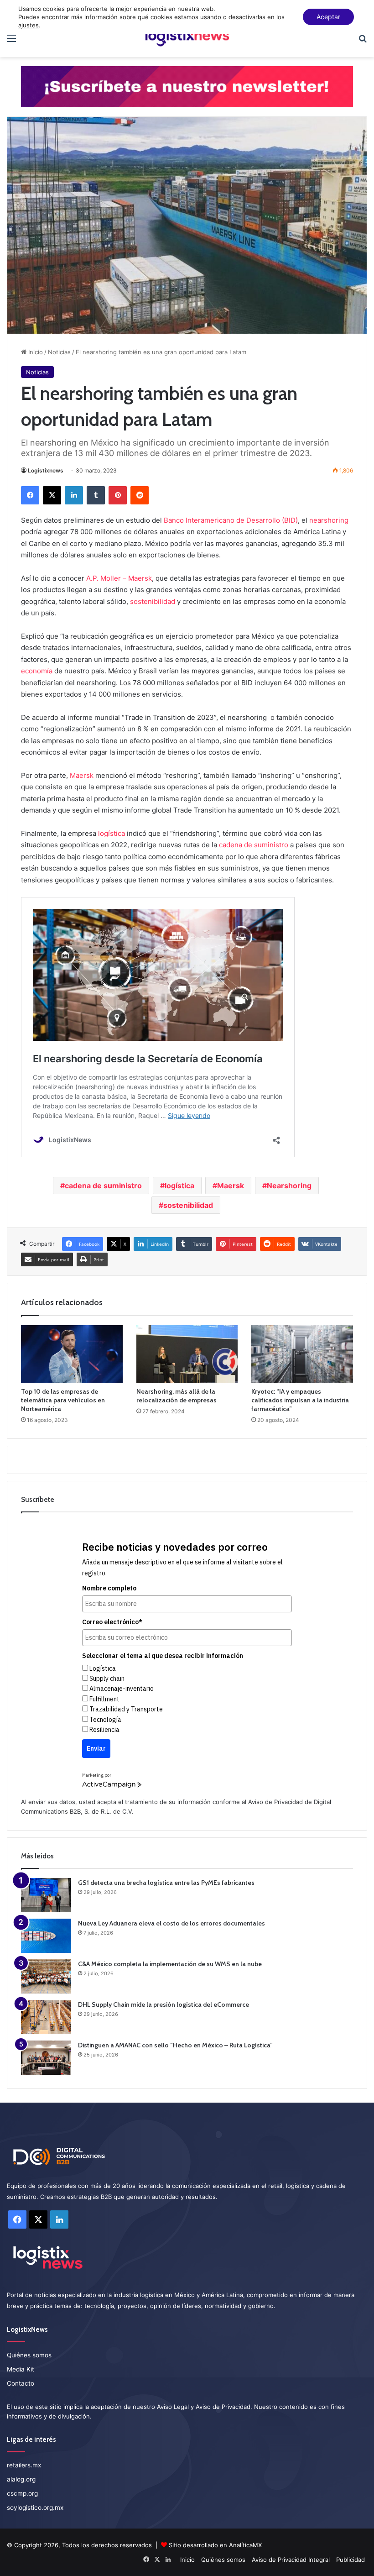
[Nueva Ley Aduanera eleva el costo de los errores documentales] (46, 1936)
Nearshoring (289, 1186)
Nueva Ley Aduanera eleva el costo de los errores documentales (171, 1923)
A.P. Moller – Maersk (119, 578)
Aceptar (328, 17)
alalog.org (21, 2479)
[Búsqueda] (363, 41)
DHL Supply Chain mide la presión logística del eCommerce (164, 2004)
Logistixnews (46, 470)
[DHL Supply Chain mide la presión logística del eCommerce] (46, 2017)
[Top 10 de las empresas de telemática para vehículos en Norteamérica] (72, 1354)
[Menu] (11, 41)
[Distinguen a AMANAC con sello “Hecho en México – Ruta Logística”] (46, 2058)
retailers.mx (24, 2465)
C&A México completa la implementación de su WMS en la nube (170, 1964)
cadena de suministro (254, 845)
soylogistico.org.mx (35, 2508)
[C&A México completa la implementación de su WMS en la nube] (46, 1976)
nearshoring (329, 520)
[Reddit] (140, 495)
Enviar (96, 1748)
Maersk (82, 775)
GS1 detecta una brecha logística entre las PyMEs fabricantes (166, 1883)
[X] (52, 495)
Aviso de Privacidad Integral (291, 2560)
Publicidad (351, 2560)
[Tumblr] (96, 495)
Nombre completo (109, 1588)
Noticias (59, 352)
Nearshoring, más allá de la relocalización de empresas (177, 1396)
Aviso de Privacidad (275, 1802)
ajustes (29, 25)
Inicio (35, 352)
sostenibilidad (153, 601)
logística (112, 833)
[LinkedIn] (74, 495)
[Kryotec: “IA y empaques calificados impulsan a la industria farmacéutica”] (302, 1354)
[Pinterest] (118, 495)
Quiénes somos (29, 2355)
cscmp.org (22, 2493)
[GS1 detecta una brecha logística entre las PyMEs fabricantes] (46, 1895)
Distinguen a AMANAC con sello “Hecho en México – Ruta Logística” (175, 2045)
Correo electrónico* (112, 1622)
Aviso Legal (173, 2407)
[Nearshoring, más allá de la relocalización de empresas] (187, 1354)
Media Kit (21, 2369)
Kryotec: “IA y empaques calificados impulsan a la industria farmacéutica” (300, 1400)
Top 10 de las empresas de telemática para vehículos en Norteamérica (63, 1400)
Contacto (21, 2383)
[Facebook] (30, 495)
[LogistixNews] (187, 38)
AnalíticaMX (245, 2545)
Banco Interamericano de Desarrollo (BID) (231, 520)
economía (37, 671)
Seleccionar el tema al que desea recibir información (163, 1656)
